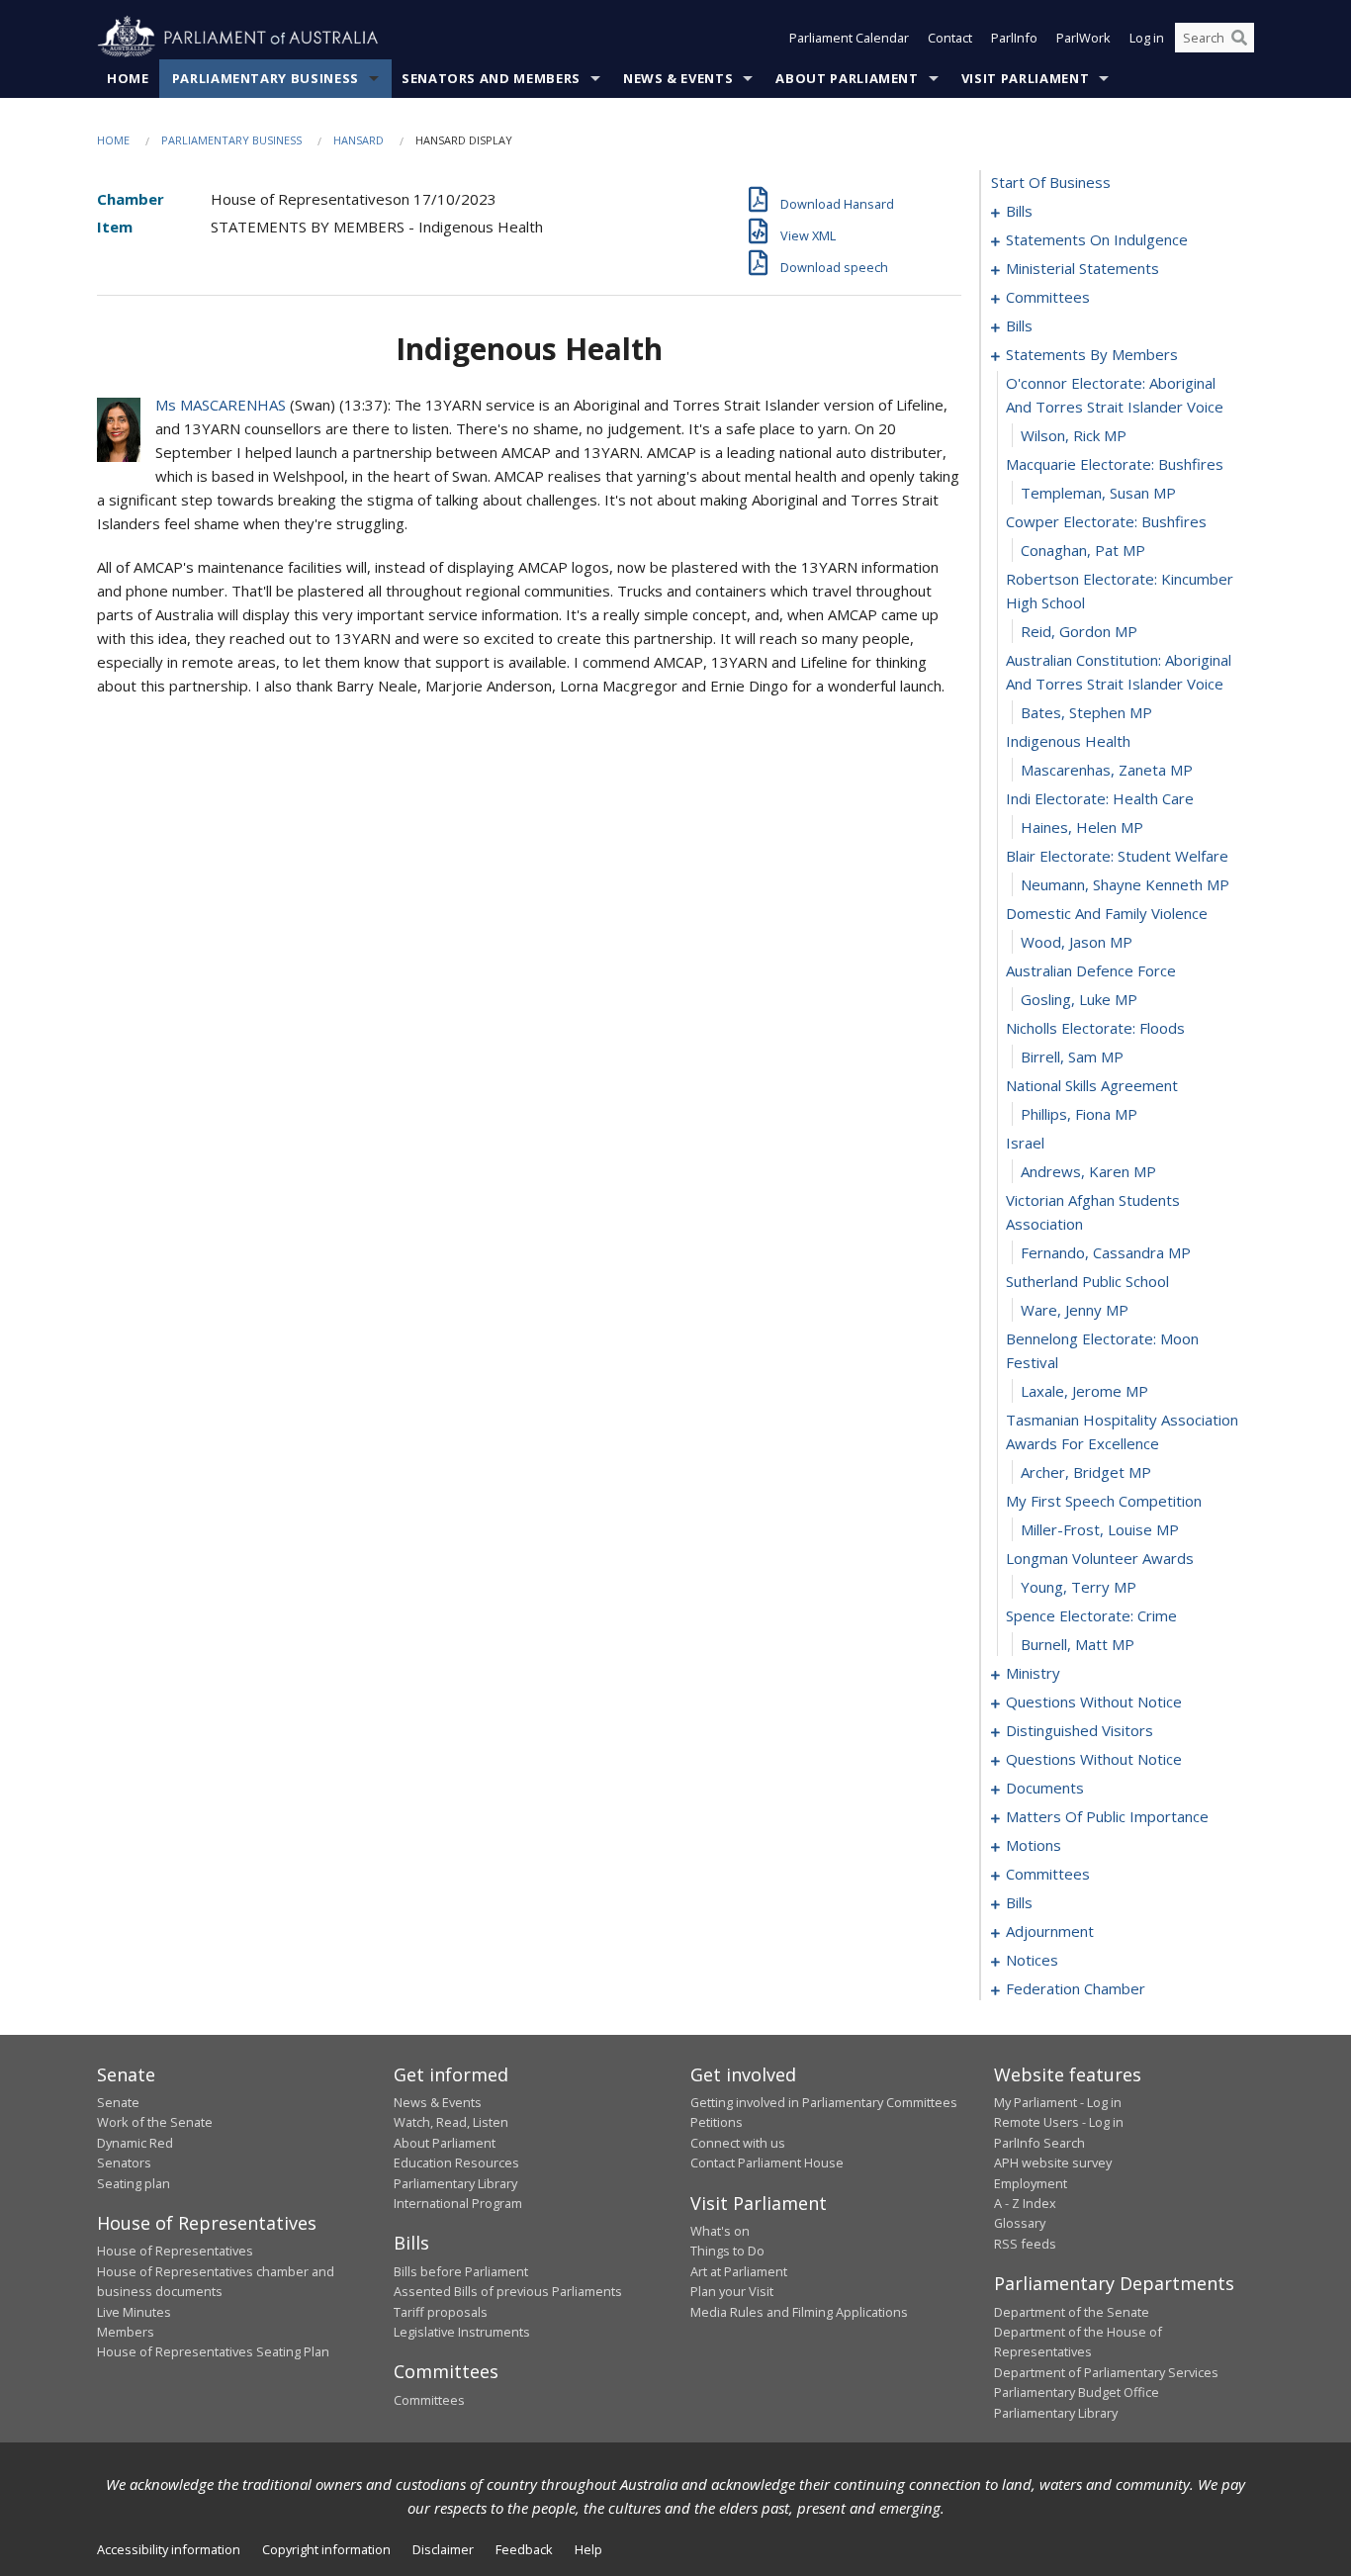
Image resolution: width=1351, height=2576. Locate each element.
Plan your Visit (732, 2291)
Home (128, 78)
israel (1025, 1143)
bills (1019, 211)
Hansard (359, 140)
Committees (429, 2400)
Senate (118, 2102)
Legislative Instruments (462, 2332)
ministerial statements (1082, 268)
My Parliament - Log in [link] (1058, 2102)
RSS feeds (1025, 2244)
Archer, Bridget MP (1086, 1472)
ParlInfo (1014, 38)
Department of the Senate (1072, 2312)
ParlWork (1083, 38)
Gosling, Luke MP (1079, 999)
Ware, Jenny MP (1075, 1310)
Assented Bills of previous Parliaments (508, 2291)
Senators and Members (491, 78)
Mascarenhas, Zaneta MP (1107, 770)
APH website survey (1053, 2162)
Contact (950, 38)
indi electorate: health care (1100, 798)
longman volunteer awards (1100, 1558)
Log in (1147, 38)
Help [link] (588, 2549)
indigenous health (1068, 741)
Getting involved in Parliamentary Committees (824, 2102)
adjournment (1050, 1931)
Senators (124, 2162)
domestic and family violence (1107, 913)
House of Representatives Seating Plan (213, 2351)
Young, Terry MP (1079, 1587)
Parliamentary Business (266, 78)
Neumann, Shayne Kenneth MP (1125, 884)
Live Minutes (134, 2312)
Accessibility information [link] (169, 2549)
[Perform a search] (1239, 38)
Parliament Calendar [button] (849, 38)
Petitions (717, 2122)
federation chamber (1076, 1988)
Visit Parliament (1025, 78)
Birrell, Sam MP (1072, 1057)
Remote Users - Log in (1059, 2122)
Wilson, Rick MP (1074, 435)
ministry (1033, 1673)
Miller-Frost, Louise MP (1100, 1529)
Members (126, 2332)
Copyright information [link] (326, 2549)
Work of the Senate (155, 2122)
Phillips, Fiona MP (1079, 1114)
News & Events (678, 78)
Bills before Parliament (461, 2271)
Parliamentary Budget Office (1077, 2392)
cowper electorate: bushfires (1106, 521)
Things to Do (727, 2251)
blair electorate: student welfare (1117, 856)
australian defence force (1091, 970)
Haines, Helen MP (1082, 827)
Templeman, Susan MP (1098, 493)
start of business (1051, 182)
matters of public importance (1107, 1816)
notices (1032, 1960)
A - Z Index (1025, 2203)
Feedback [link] (524, 2549)
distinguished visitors (1080, 1730)
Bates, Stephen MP (1086, 712)
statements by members (1092, 354)
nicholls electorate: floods (1095, 1028)
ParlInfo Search (1039, 2143)
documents (1045, 1788)
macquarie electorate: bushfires (1115, 464)
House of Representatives (175, 2251)
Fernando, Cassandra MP (1106, 1252)
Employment (1031, 2183)
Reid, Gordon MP (1079, 631)
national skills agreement (1092, 1085)
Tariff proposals (441, 2312)
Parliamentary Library (455, 2183)
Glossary (1020, 2223)
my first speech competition (1104, 1501)
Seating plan (134, 2183)
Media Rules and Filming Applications (799, 2312)
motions (1034, 1845)
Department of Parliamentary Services (1106, 2372)
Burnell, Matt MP (1078, 1644)
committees (1048, 297)
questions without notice (1094, 1702)
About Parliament (847, 78)
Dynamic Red (135, 2143)
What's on (720, 2231)
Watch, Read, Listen (451, 2122)
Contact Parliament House (767, 2162)
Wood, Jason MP (1077, 942)
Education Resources (456, 2162)
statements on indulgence (1097, 239)
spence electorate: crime (1091, 1615)
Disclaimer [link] (443, 2549)
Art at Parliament (739, 2271)
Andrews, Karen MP (1088, 1171)
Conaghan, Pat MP (1083, 550)
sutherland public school (1087, 1281)
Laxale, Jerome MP (1084, 1391)
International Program (458, 2203)
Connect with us (738, 2143)
